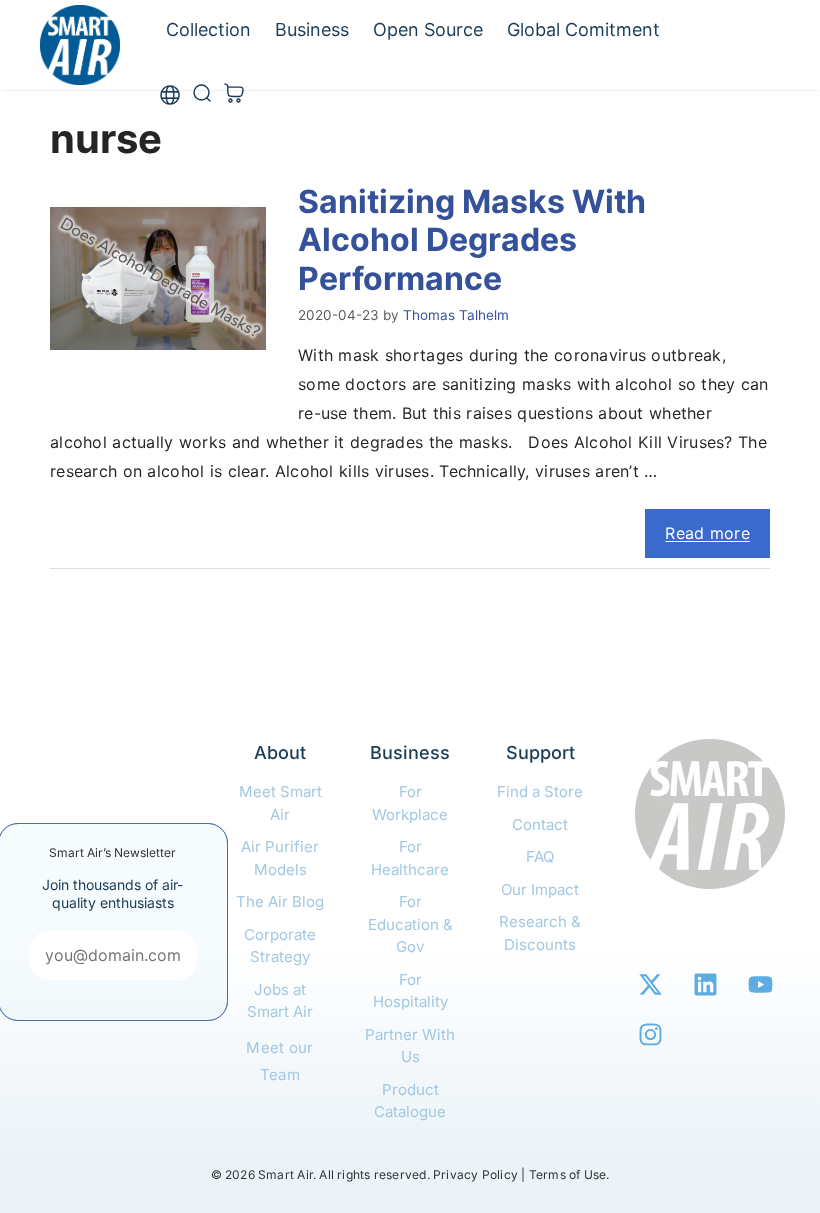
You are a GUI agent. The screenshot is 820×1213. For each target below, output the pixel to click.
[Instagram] (650, 1034)
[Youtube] (760, 984)
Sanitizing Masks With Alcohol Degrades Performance (472, 240)
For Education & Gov (410, 924)
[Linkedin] (705, 984)
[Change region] (170, 95)
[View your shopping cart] (234, 95)
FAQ (540, 856)
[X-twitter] (650, 984)
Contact (540, 824)
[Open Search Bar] (202, 95)
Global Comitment (583, 29)
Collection (208, 29)
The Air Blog (280, 901)
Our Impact (540, 889)
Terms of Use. (569, 1174)
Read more (707, 533)
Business (312, 29)
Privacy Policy (475, 1174)
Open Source (428, 29)
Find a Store (540, 791)
